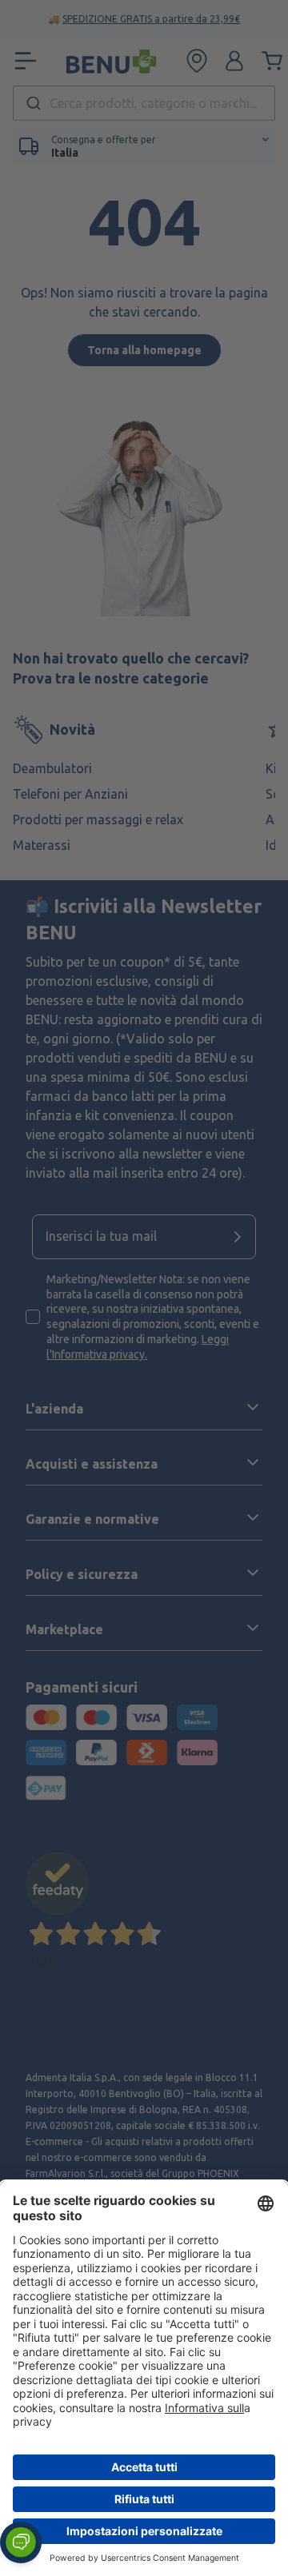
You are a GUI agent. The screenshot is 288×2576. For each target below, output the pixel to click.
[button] (21, 2542)
